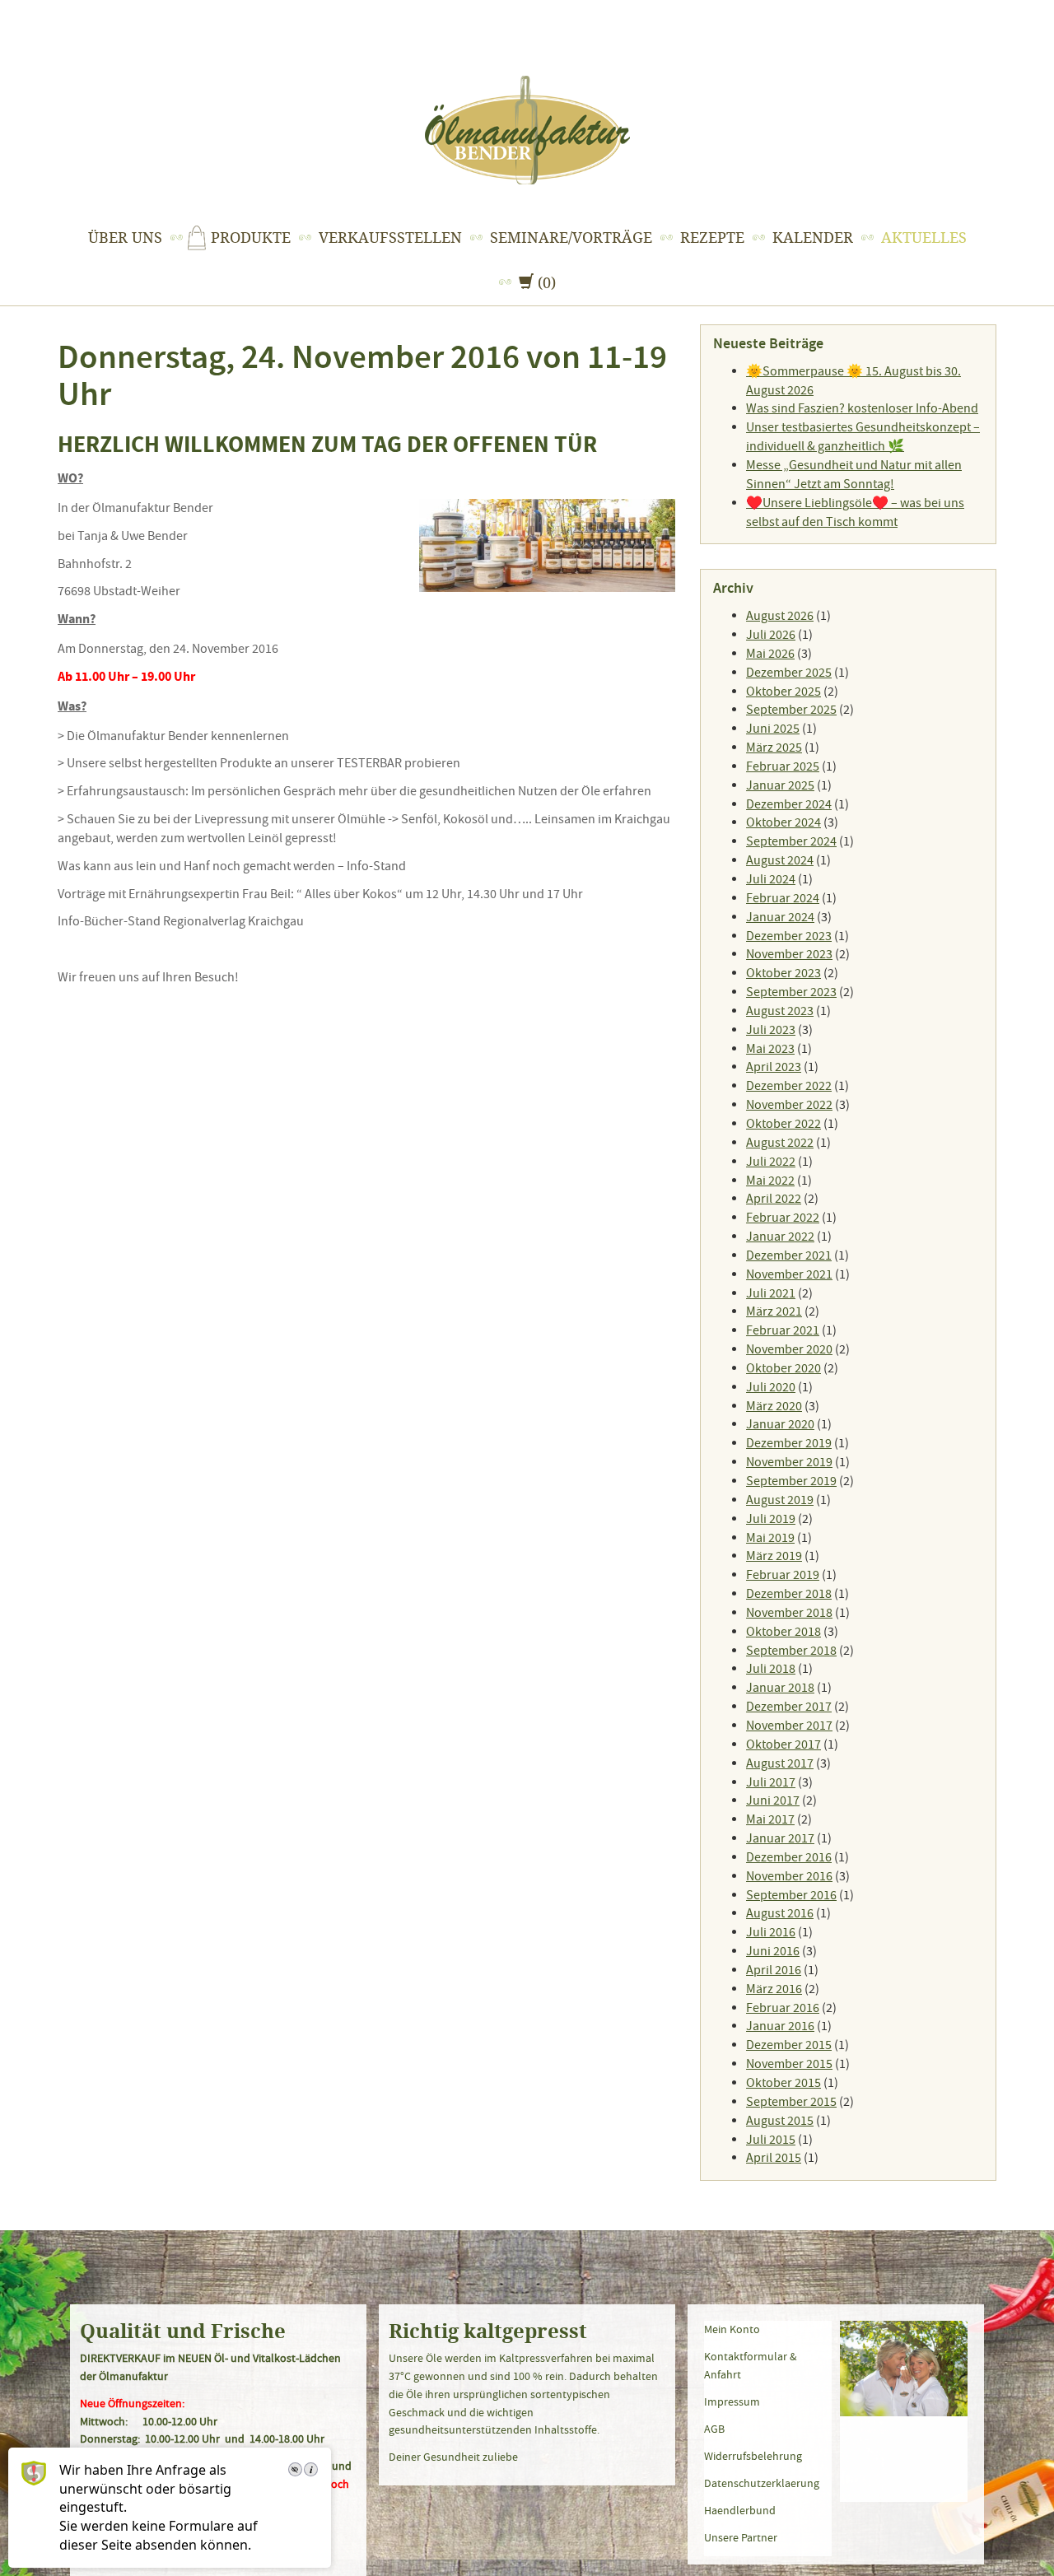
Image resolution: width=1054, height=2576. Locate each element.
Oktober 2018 (784, 1632)
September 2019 (791, 1481)
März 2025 (774, 748)
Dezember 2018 (789, 1594)
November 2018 (789, 1613)
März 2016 (774, 1989)
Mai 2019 (770, 1538)
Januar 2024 (780, 917)
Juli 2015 (771, 2140)
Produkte (251, 238)
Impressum (732, 2401)
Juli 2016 (771, 1932)
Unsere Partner (741, 2537)
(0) (539, 282)
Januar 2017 (780, 1838)
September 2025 (791, 710)
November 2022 (789, 1105)
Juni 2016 (773, 1951)
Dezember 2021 (789, 1255)
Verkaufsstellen (390, 238)
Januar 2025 (780, 785)
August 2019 (780, 1500)
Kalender (813, 238)
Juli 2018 (771, 1669)
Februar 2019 (783, 1575)
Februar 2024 (783, 898)
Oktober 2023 (784, 973)
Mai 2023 (770, 1049)
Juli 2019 (771, 1519)
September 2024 (791, 841)
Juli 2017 (771, 1782)
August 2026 (780, 616)
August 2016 (780, 1913)
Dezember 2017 (789, 1707)
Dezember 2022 (789, 1086)
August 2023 (780, 1011)
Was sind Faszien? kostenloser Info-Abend (862, 408)
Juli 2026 (771, 635)
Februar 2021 (783, 1330)
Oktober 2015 (784, 2083)
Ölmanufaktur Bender (527, 130)
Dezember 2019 (789, 1443)
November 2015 (789, 2064)
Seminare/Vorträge (571, 238)
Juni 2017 (773, 1800)
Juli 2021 (771, 1293)
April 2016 (774, 1970)
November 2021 (789, 1274)
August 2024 (780, 860)
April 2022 (774, 1199)
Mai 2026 (770, 654)
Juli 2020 (771, 1387)
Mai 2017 (770, 1819)
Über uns (125, 238)
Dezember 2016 (789, 1857)
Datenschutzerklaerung (762, 2483)
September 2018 (791, 1651)
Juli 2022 (771, 1162)
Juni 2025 (773, 729)
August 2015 (780, 2121)
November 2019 (789, 1462)
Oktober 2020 (784, 1368)
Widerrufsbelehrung (753, 2456)
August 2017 (780, 1763)
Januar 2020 (780, 1424)
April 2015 (774, 2158)
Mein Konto (732, 2329)
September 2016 (791, 1895)
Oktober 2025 (784, 692)
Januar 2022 (780, 1237)
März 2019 (774, 1556)
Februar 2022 (783, 1218)
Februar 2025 (783, 766)
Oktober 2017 (784, 1745)
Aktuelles (924, 238)
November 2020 (789, 1349)
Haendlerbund (740, 2510)
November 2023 (789, 954)
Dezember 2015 (789, 2045)
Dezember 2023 (789, 936)
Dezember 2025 (789, 673)
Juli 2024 (771, 879)
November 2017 (789, 1726)
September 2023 (791, 992)
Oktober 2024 (784, 822)
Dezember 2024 (789, 804)
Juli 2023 (771, 1030)
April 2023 (774, 1067)
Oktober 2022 (784, 1124)
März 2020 (774, 1406)
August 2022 (780, 1143)
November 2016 (789, 1876)
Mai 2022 (770, 1181)
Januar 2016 (780, 2026)
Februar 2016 (783, 2008)
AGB (714, 2429)
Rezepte (712, 238)
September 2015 (791, 2102)
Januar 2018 (780, 1688)
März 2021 (774, 1311)
